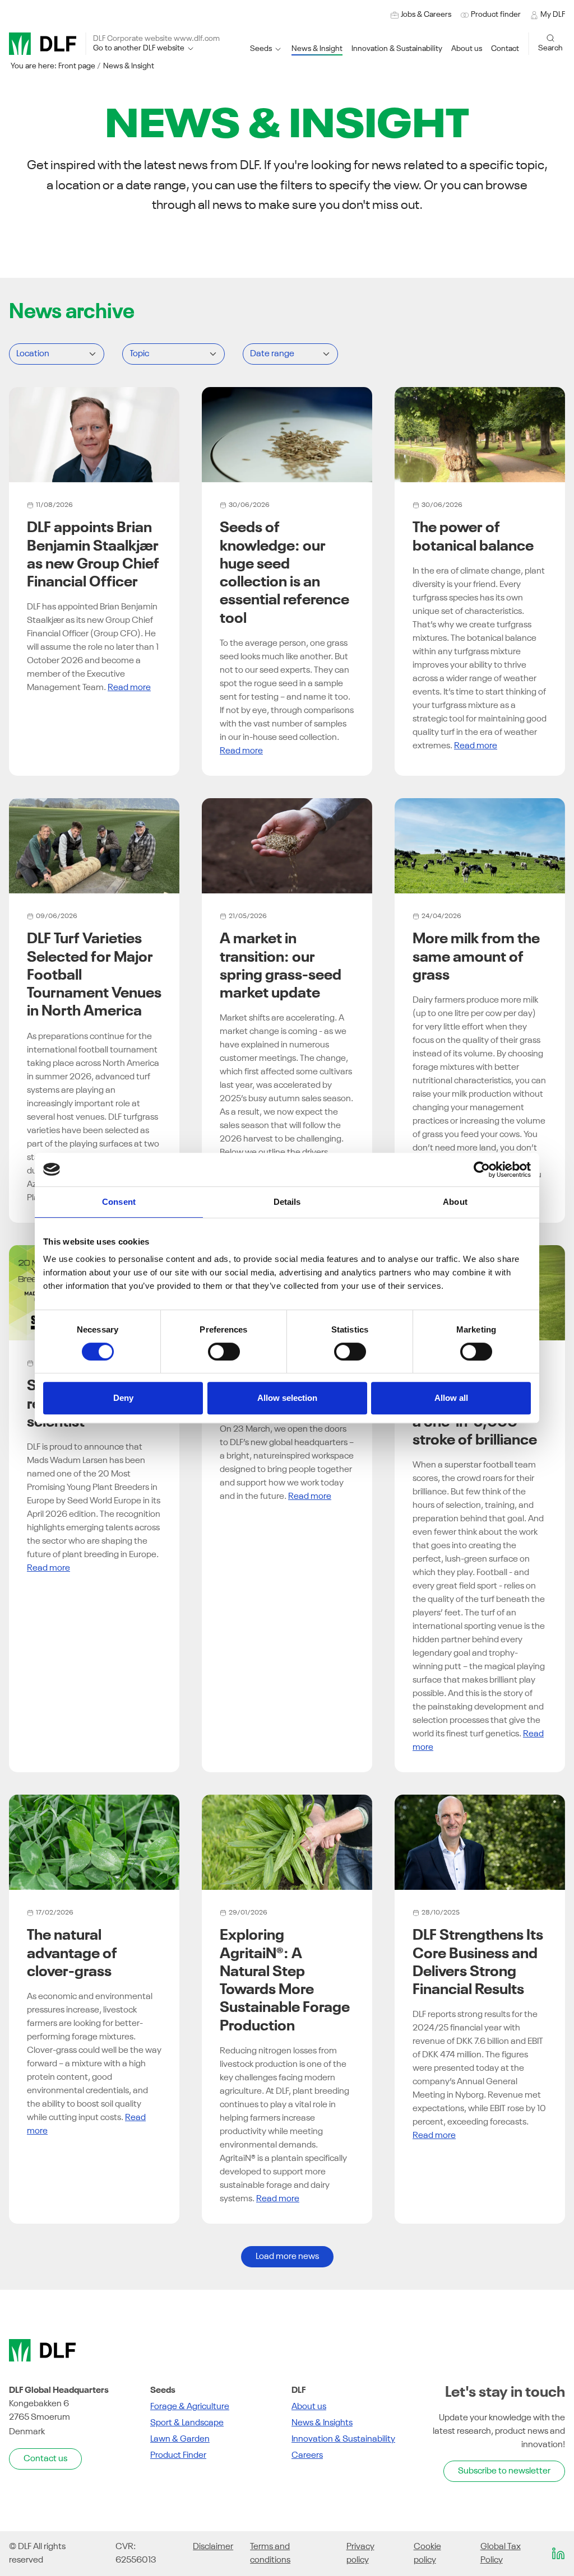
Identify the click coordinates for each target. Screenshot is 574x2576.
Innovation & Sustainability (343, 2439)
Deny (123, 1398)
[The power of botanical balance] (480, 435)
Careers (307, 2456)
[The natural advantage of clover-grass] (94, 1842)
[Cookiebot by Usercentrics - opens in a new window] (482, 1170)
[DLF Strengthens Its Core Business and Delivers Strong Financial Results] (480, 1842)
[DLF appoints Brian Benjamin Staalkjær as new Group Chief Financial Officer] (94, 435)
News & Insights (322, 2423)
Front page (77, 66)
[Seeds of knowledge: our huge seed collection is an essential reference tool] (287, 435)
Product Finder (178, 2456)
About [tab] (455, 1202)
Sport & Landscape (187, 2423)
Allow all (451, 1398)
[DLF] (43, 44)
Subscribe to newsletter (504, 2471)
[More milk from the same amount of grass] (480, 846)
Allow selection (287, 1398)
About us (309, 2407)
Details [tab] (287, 1202)
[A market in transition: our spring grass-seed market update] (287, 846)
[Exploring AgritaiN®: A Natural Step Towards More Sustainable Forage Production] (287, 1842)
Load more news (287, 2257)
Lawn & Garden (180, 2439)
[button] (397, 49)
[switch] (224, 1352)
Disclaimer (213, 2547)
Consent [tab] (119, 1202)
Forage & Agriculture (190, 2407)
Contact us (45, 2459)
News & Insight (129, 66)
